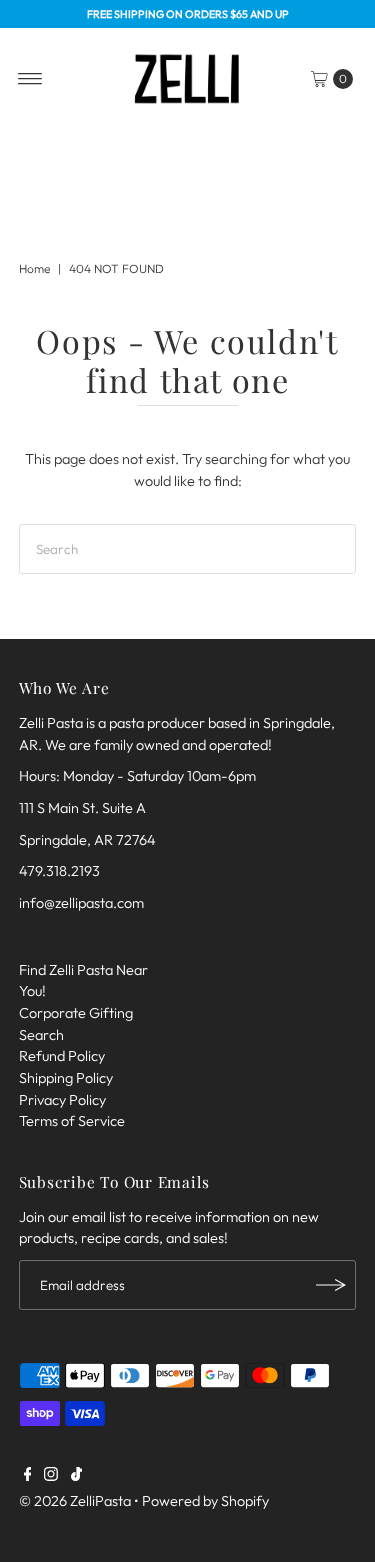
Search (41, 1035)
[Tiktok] (76, 1476)
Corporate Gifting (76, 1013)
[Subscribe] (331, 1285)
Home (34, 268)
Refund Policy (62, 1056)
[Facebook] (28, 1476)
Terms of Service (72, 1121)
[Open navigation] (30, 79)
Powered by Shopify (205, 1501)
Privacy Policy (62, 1100)
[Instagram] (51, 1476)
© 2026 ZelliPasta (75, 1501)
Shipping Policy (66, 1078)
